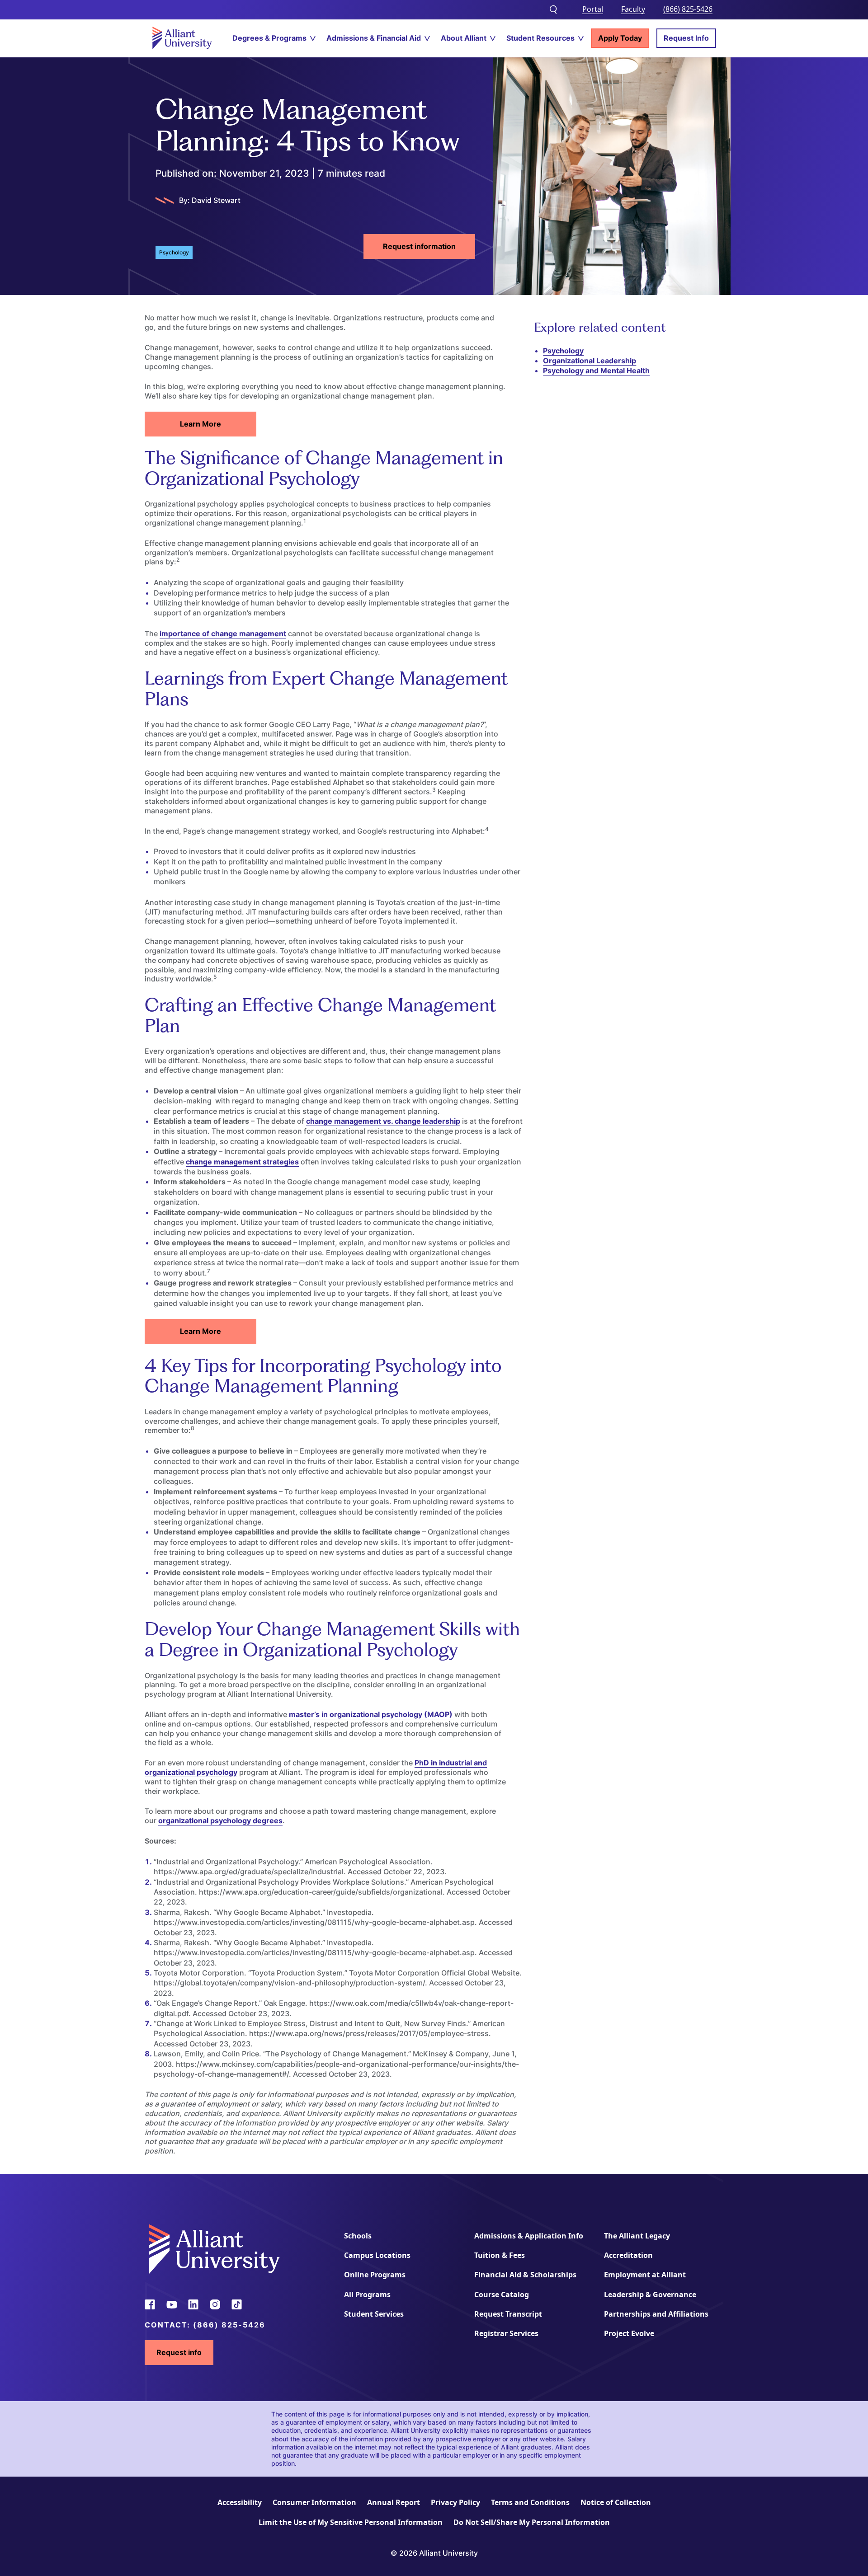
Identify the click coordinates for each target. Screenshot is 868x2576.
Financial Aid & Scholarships (525, 2275)
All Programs (367, 2294)
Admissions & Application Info (529, 2236)
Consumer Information (314, 2502)
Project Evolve (629, 2333)
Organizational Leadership (590, 361)
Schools (358, 2236)
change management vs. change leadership (383, 1121)
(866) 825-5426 (688, 9)
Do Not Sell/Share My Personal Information (532, 2522)
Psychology (563, 351)
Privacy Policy (455, 2502)
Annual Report (394, 2502)
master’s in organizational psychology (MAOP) (371, 1714)
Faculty (633, 9)
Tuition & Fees (500, 2255)
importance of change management (223, 633)
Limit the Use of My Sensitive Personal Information (351, 2522)
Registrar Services (506, 2333)
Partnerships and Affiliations (656, 2314)
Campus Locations (377, 2255)
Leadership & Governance (650, 2294)
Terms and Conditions (530, 2502)
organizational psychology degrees (220, 1821)
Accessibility (240, 2502)
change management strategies (242, 1162)
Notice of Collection (616, 2502)
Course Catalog (502, 2294)
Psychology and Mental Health (596, 371)
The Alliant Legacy (637, 2236)
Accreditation (628, 2255)
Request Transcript (508, 2314)
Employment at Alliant (645, 2275)
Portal (593, 9)
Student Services (374, 2314)
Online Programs (375, 2275)
